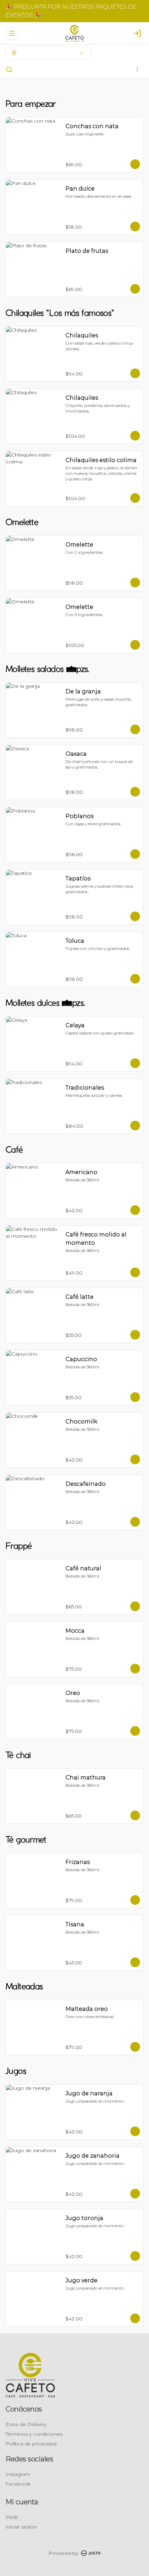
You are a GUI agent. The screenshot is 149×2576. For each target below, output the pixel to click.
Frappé (55, 69)
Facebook (18, 2484)
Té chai (80, 69)
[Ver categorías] (137, 70)
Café (34, 69)
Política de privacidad (31, 2444)
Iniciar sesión (21, 2527)
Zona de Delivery (26, 2424)
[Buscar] (9, 70)
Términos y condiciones (34, 2434)
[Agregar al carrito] (135, 164)
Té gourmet (111, 69)
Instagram (18, 2474)
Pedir (12, 2517)
